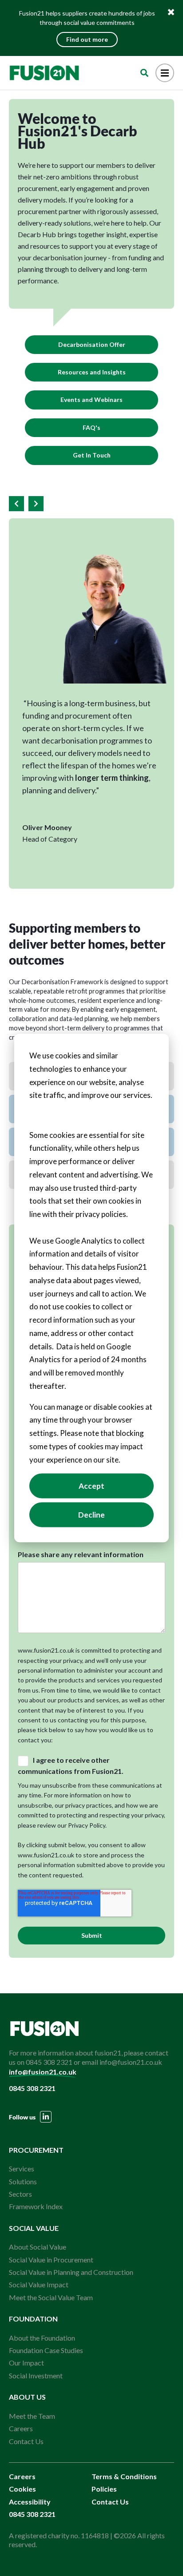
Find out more (87, 39)
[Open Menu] (165, 73)
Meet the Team (32, 2416)
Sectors (20, 2194)
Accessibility (30, 2502)
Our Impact (26, 2363)
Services (22, 2169)
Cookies (22, 2489)
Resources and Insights (92, 372)
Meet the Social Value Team (51, 2297)
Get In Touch (92, 455)
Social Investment (36, 2375)
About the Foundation (42, 2338)
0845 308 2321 (32, 2088)
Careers (21, 2428)
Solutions (23, 2181)
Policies (104, 2489)
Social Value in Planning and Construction (71, 2272)
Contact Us (26, 2441)
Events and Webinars (91, 400)
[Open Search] (144, 73)
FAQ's (91, 427)
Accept (91, 1486)
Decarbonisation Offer (92, 344)
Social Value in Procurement (51, 2260)
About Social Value (38, 2247)
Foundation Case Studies (46, 2350)
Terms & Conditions (124, 2476)
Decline (91, 1515)
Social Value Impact (39, 2284)
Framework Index (36, 2206)
